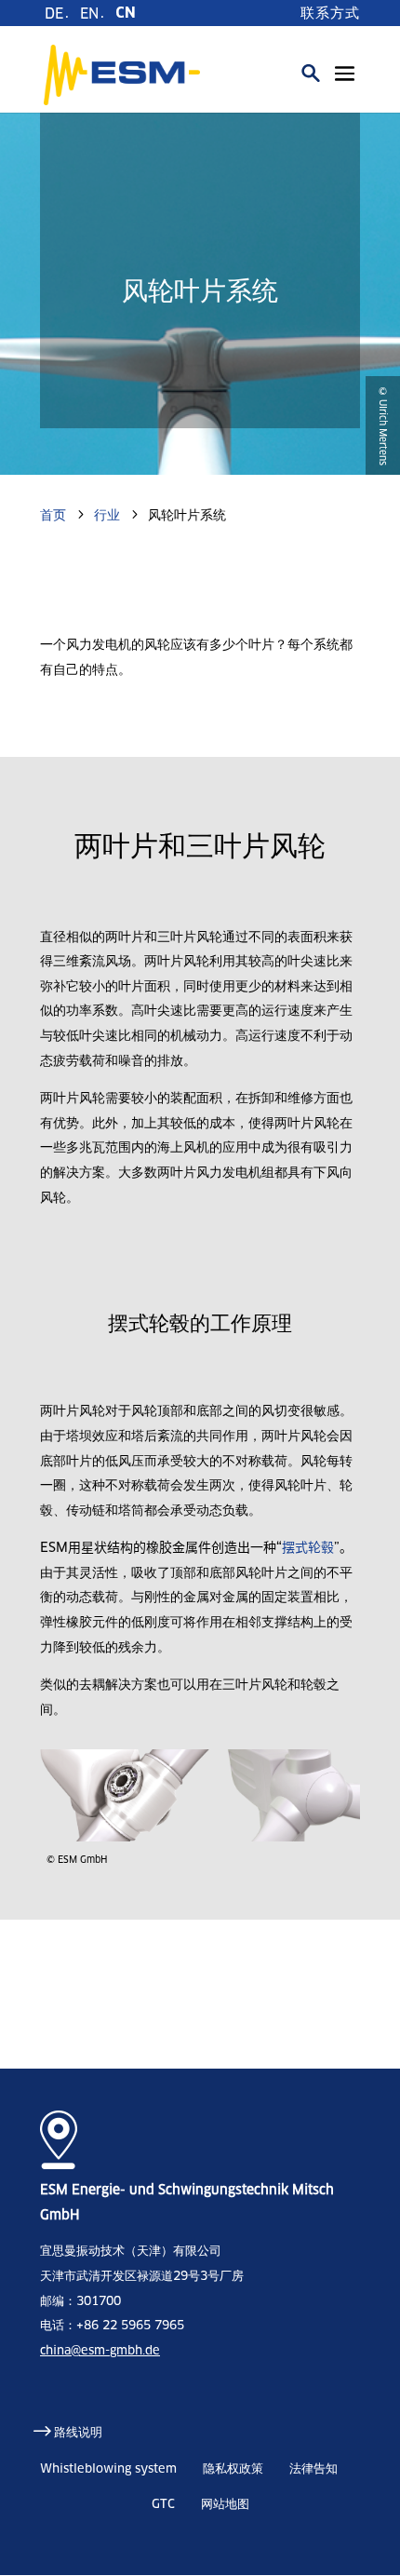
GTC (163, 2504)
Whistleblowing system (108, 2468)
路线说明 (78, 2432)
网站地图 (225, 2504)
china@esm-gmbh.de (100, 2350)
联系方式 (330, 13)
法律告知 (313, 2468)
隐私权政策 (233, 2468)
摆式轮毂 (308, 1547)
